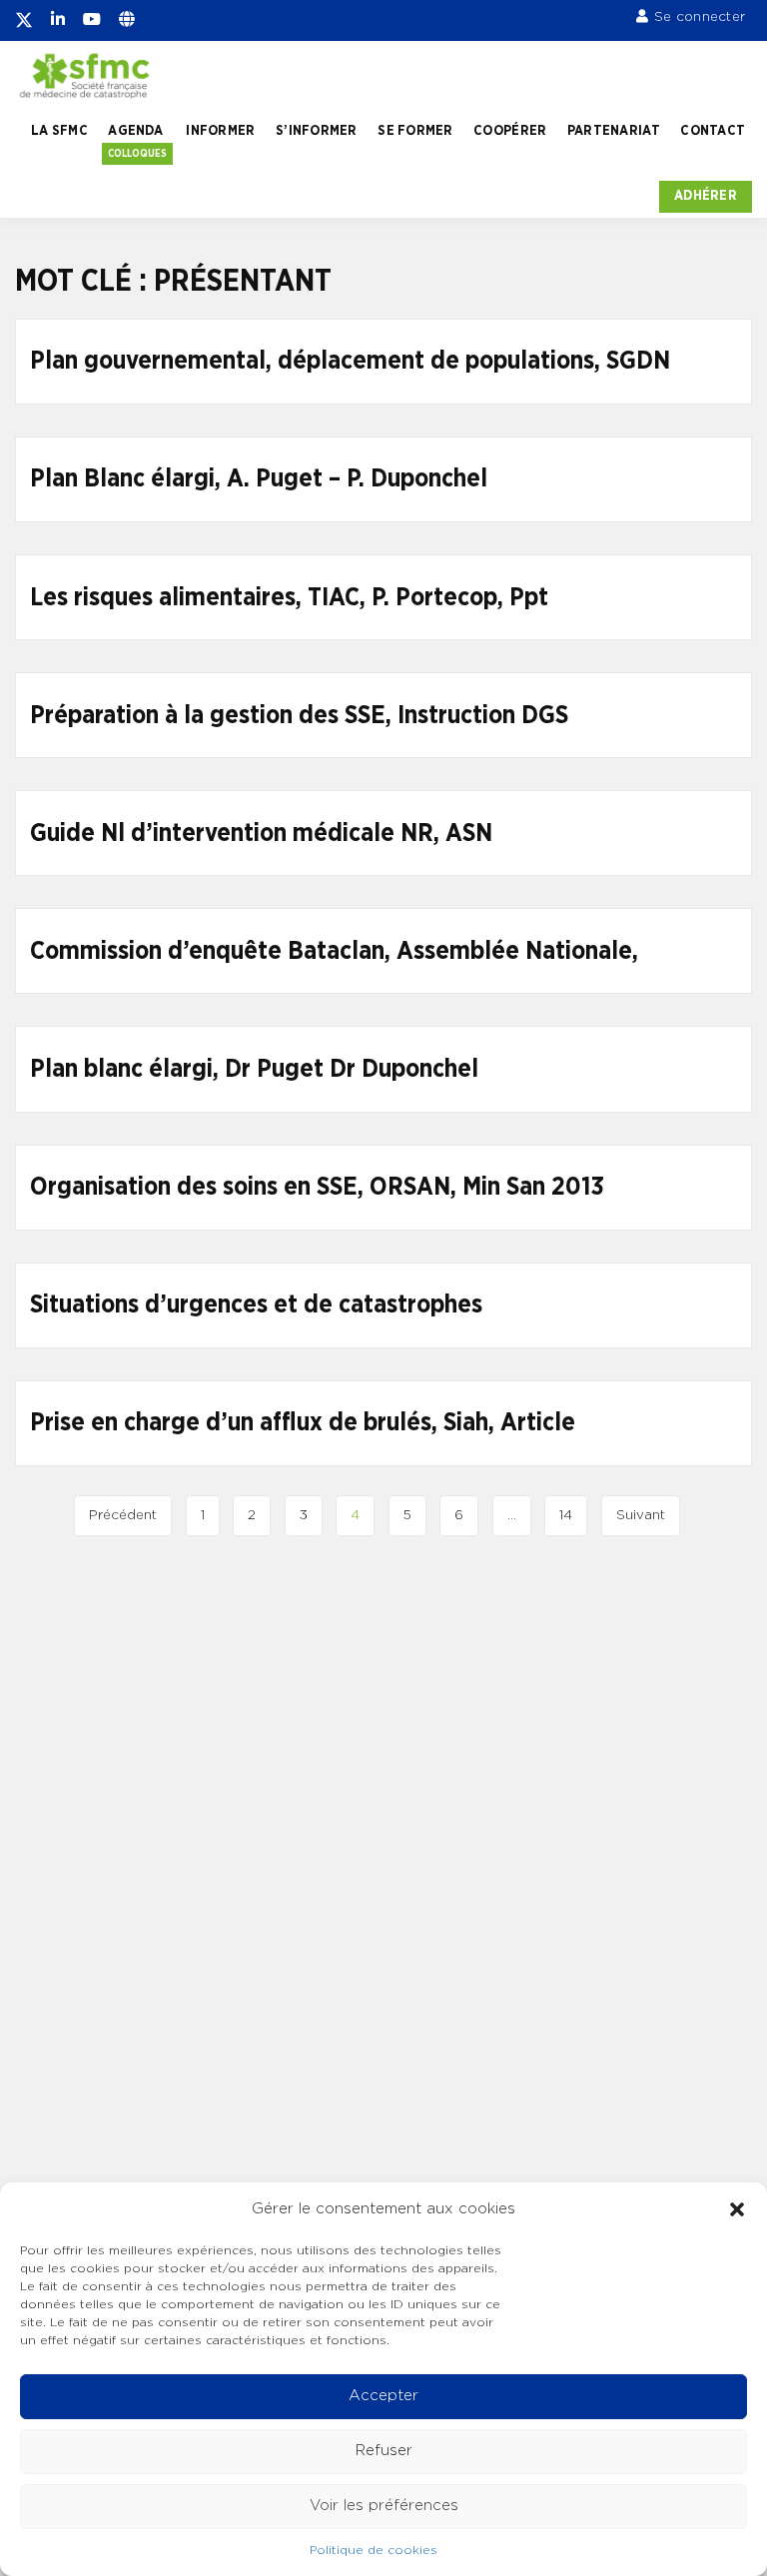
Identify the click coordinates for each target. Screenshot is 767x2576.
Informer (220, 131)
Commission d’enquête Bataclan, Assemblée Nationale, (334, 951)
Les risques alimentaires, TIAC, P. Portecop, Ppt (289, 598)
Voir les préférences (384, 2506)
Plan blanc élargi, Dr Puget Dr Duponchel (254, 1069)
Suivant (641, 1515)
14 (566, 1515)
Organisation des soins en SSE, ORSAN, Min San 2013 (317, 1187)
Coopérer (510, 131)
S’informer (317, 131)
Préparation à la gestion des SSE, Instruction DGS (299, 716)
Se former (415, 131)
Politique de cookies (374, 2550)
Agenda (135, 131)
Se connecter (700, 17)
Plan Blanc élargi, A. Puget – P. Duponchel (259, 479)
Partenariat (614, 131)
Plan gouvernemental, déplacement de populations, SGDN (350, 361)
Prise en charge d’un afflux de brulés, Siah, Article (303, 1423)
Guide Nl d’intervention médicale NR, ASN (261, 834)
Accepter (383, 2396)
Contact (713, 131)
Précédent (123, 1515)
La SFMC (59, 131)
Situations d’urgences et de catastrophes (256, 1305)
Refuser (384, 2451)
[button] (737, 2209)
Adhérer (706, 196)
